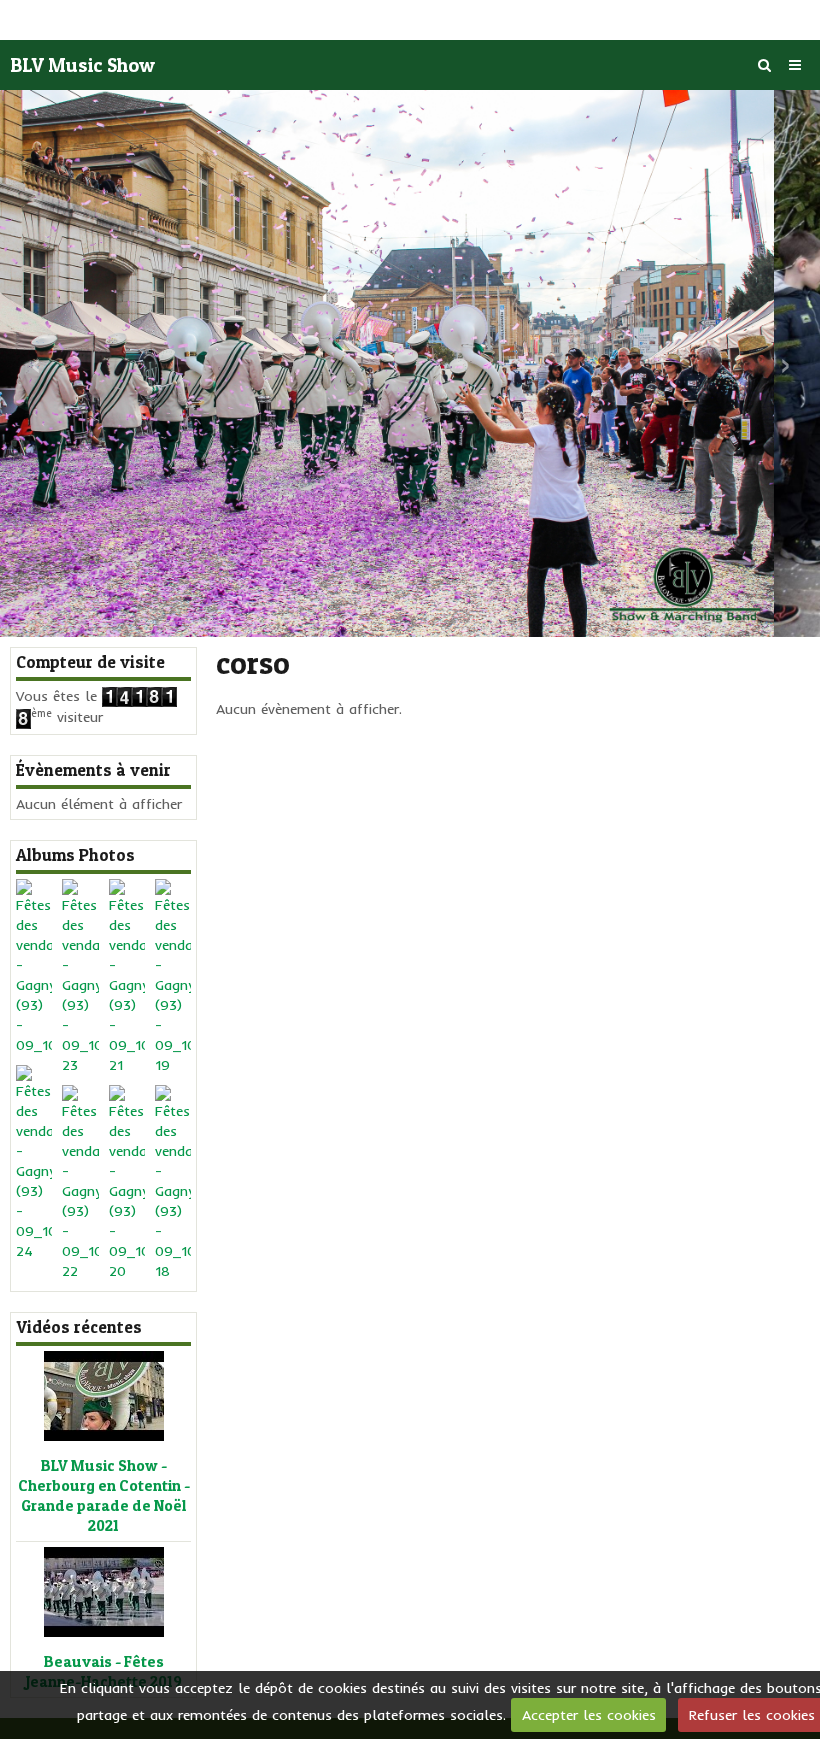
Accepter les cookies (589, 1715)
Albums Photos (75, 855)
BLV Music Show (82, 65)
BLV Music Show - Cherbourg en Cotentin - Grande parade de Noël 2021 (104, 1496)
